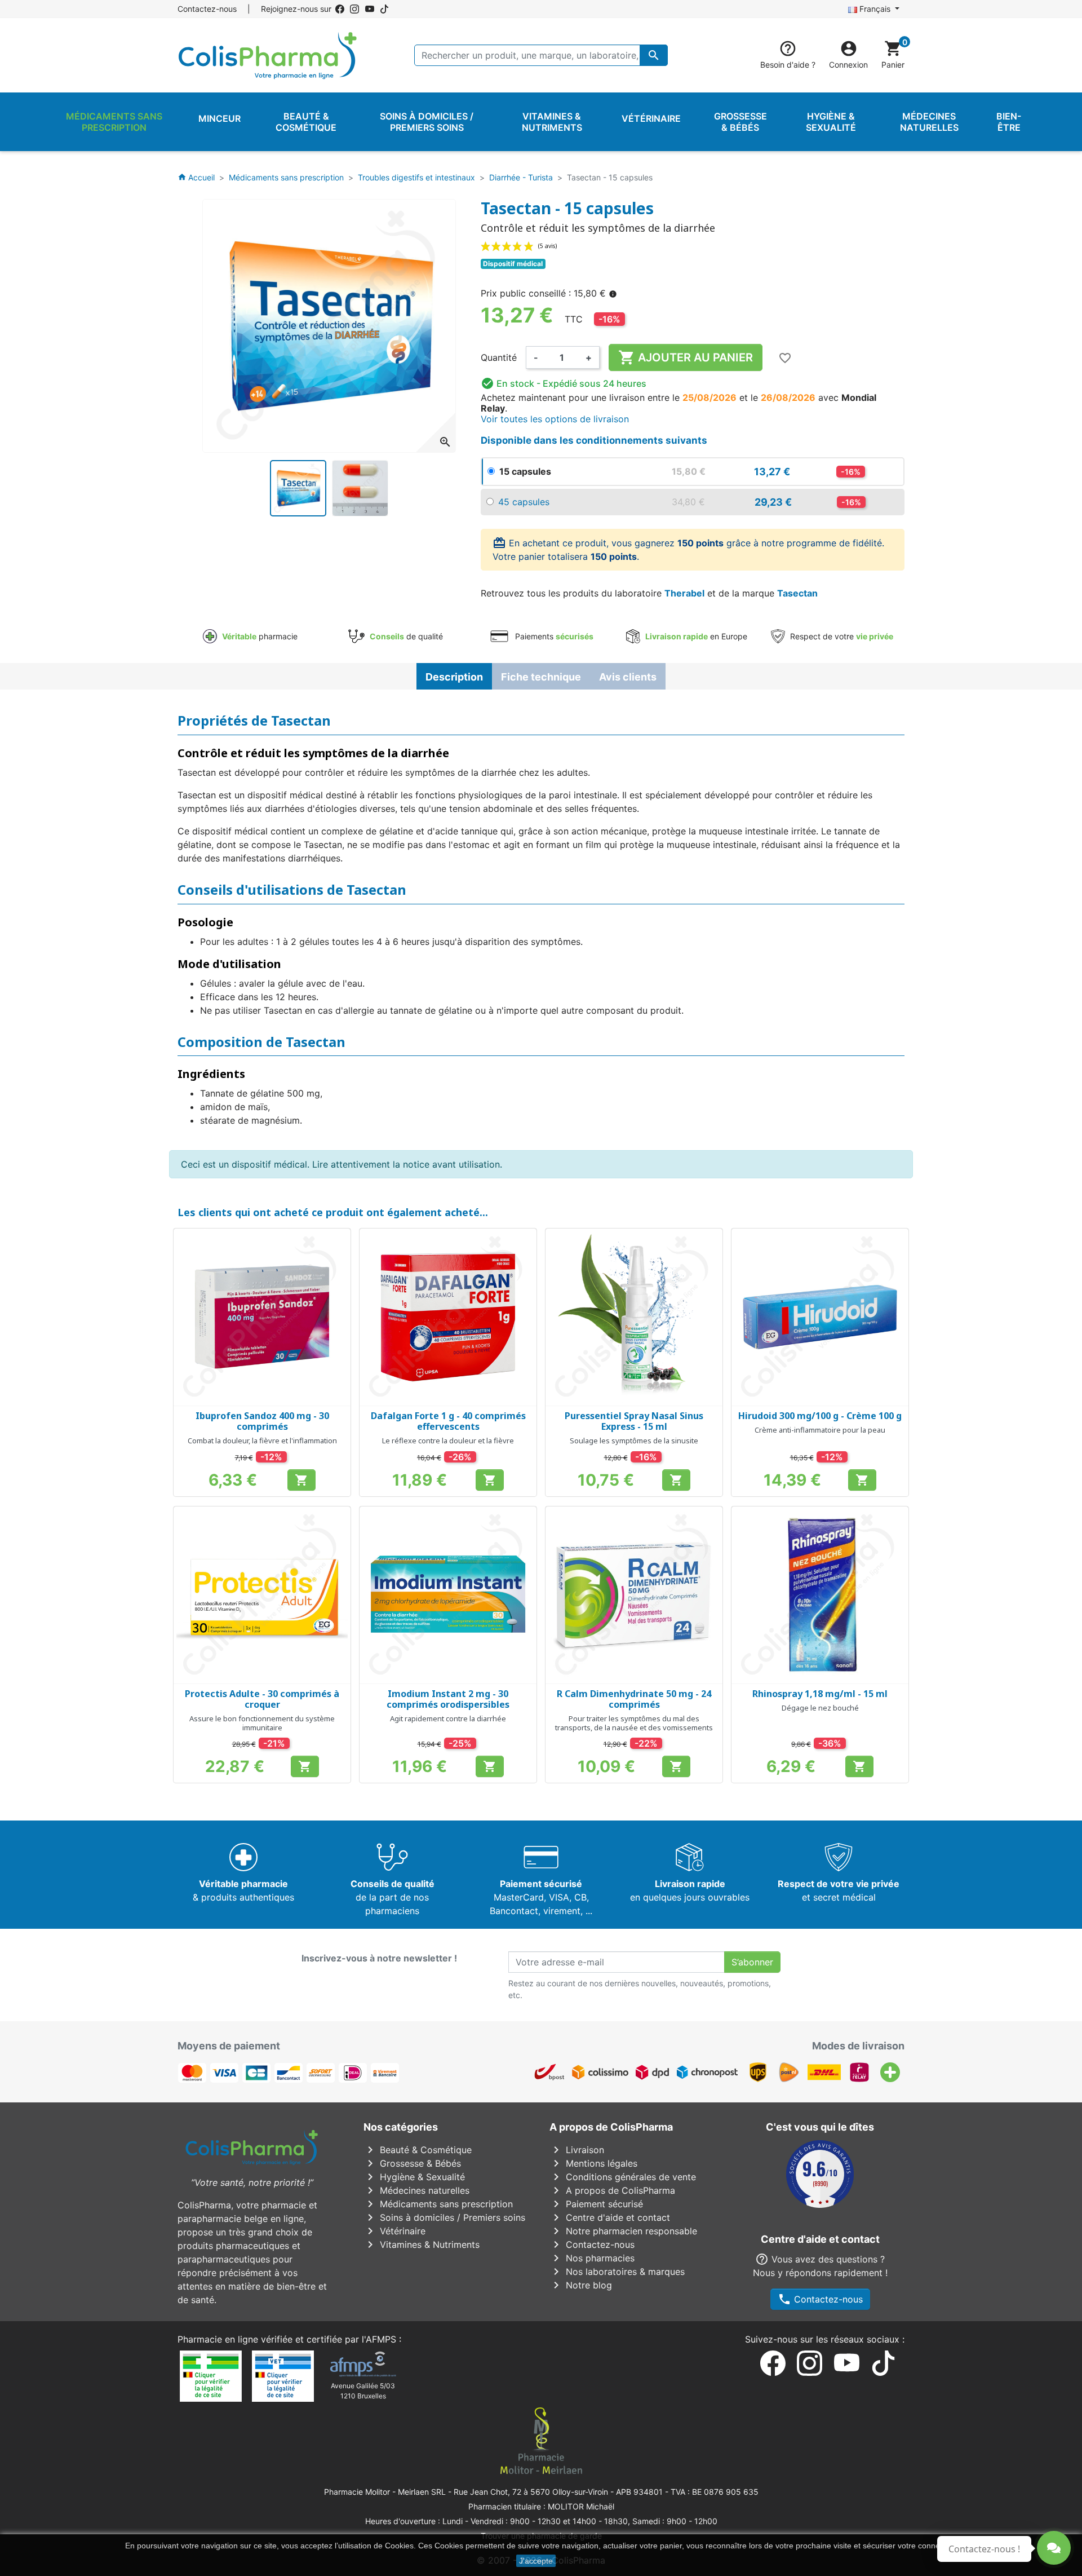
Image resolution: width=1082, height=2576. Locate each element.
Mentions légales (593, 2163)
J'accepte (536, 2561)
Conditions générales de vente (623, 2177)
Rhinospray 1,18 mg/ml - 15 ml (820, 1694)
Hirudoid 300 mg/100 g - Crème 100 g (820, 1416)
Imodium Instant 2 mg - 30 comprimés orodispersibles (448, 1699)
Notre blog (581, 2285)
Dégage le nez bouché (820, 1708)
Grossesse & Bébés (412, 2163)
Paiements (553, 636)
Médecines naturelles (416, 2190)
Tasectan (797, 593)
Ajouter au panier (686, 357)
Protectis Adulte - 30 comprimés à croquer (262, 1699)
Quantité (499, 357)
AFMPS (381, 2339)
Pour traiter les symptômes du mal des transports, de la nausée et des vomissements (634, 1723)
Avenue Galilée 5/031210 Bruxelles (363, 2391)
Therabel (684, 593)
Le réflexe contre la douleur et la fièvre (448, 1441)
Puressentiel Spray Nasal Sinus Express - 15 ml (634, 1421)
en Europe (696, 636)
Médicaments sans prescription (438, 2204)
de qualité (406, 636)
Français (875, 9)
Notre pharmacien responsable (623, 2231)
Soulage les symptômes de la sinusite (634, 1441)
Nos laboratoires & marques (617, 2272)
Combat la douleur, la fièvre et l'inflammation (262, 1441)
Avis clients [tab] (628, 677)
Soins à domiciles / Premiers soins (444, 2217)
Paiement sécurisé (596, 2204)
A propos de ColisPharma (612, 2190)
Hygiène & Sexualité (414, 2177)
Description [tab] (454, 677)
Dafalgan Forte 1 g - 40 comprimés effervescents (448, 1421)
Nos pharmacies (592, 2258)
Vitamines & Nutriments (422, 2244)
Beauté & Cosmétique (418, 2150)
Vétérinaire (394, 2231)
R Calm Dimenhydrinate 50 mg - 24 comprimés (634, 1699)
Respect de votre (841, 636)
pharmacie (260, 636)
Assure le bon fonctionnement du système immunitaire (262, 1723)
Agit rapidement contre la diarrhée (448, 1718)
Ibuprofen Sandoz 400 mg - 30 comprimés (262, 1421)
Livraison (577, 2150)
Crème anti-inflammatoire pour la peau (820, 1430)
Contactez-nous (207, 9)
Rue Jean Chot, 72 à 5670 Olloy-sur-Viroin (531, 2492)
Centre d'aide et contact (610, 2217)
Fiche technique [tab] (541, 677)
